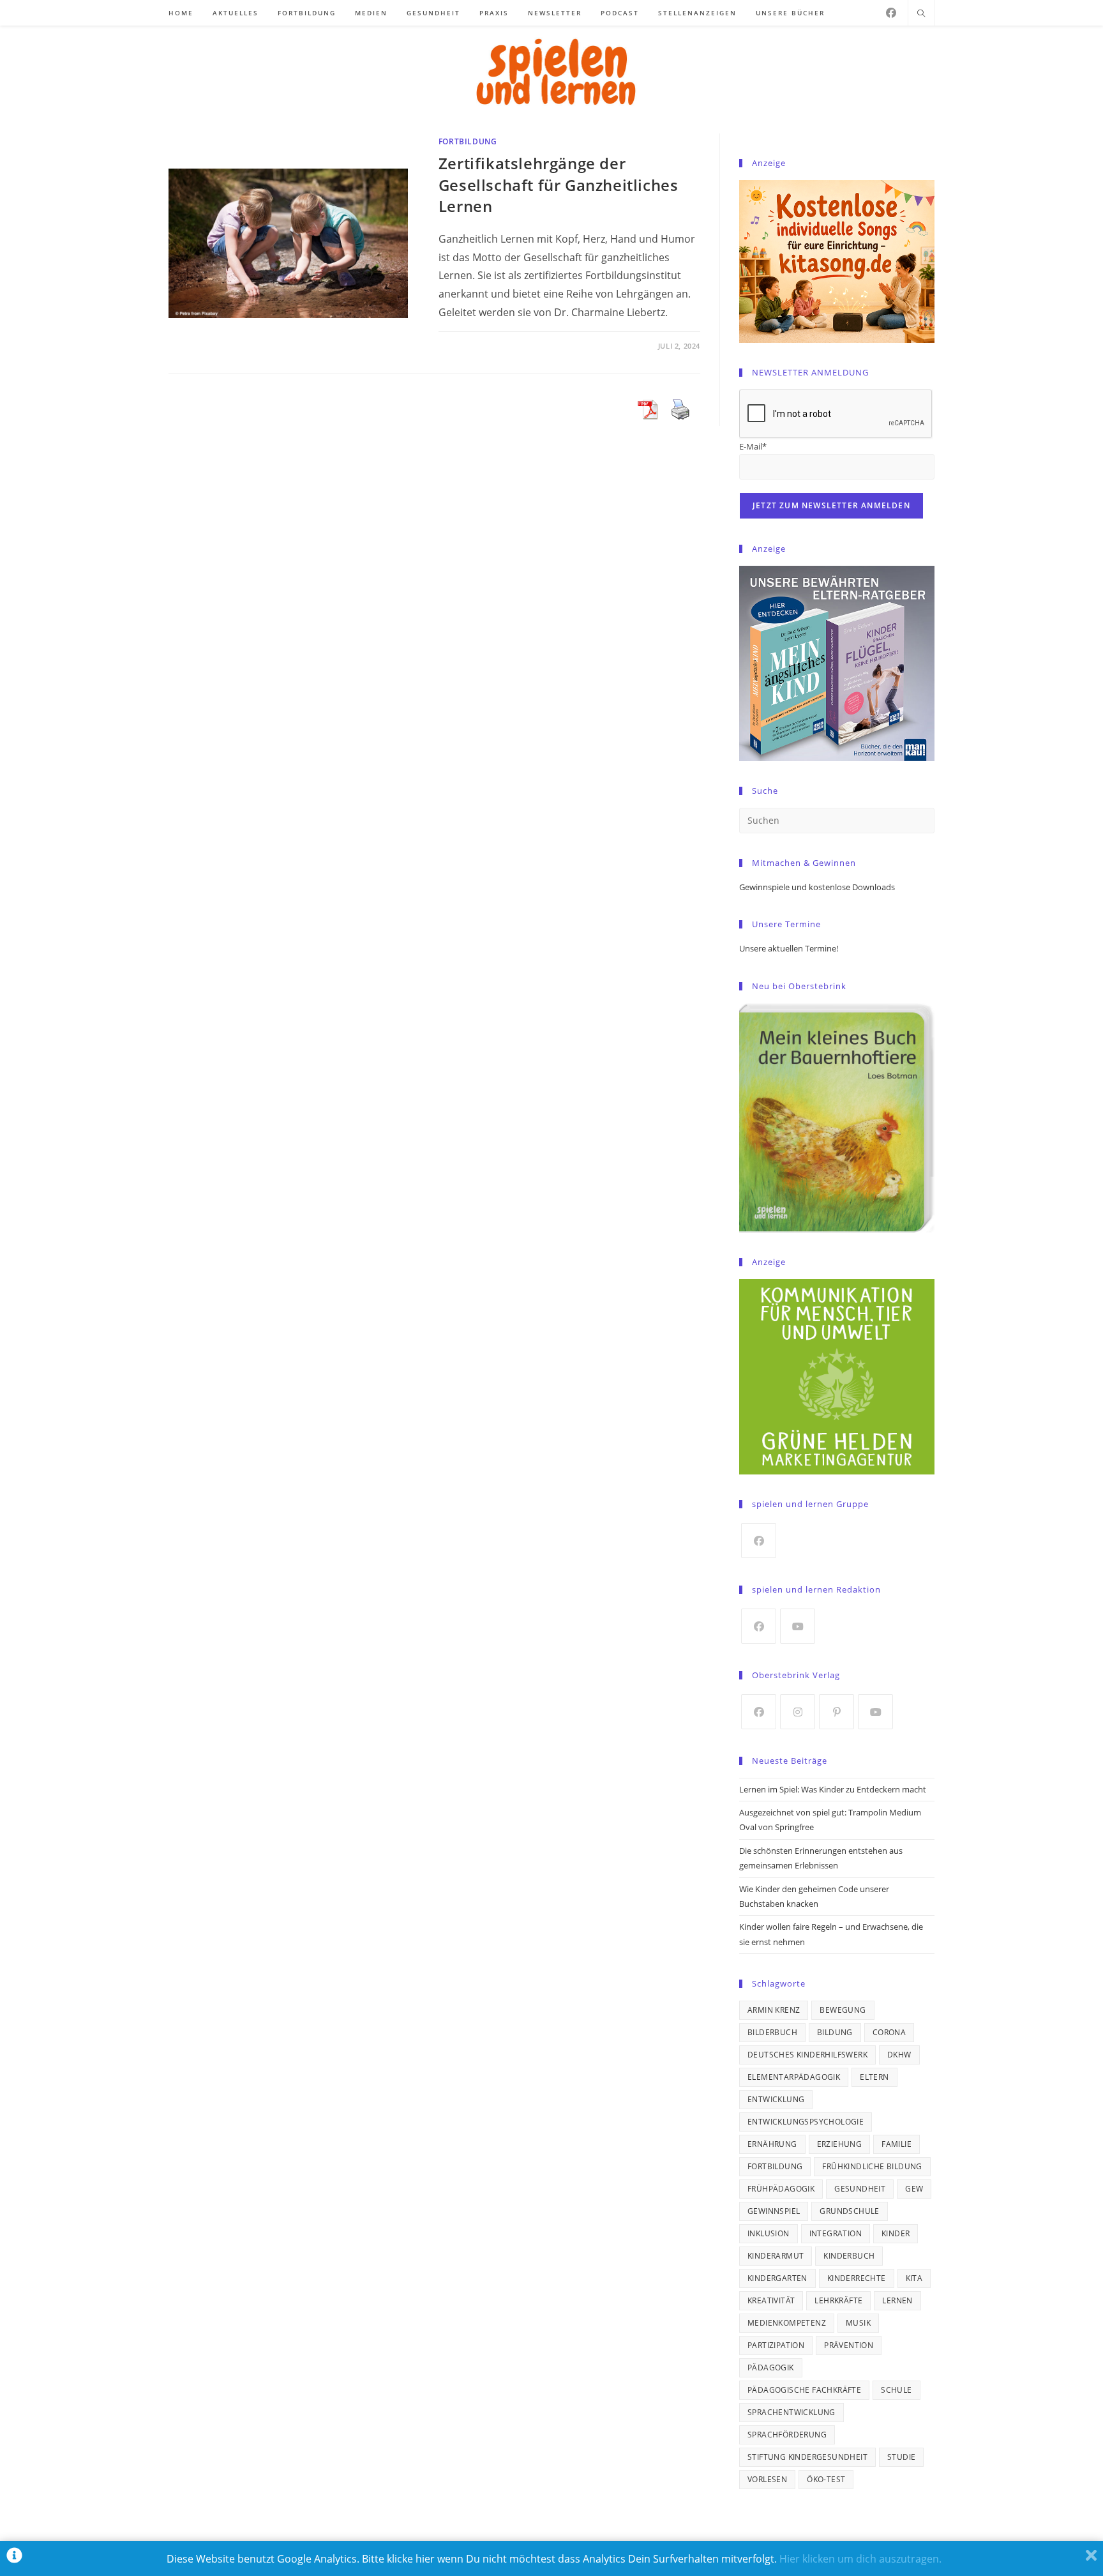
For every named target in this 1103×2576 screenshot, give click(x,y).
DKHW (899, 2055)
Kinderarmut (776, 2256)
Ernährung (772, 2144)
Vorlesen (767, 2479)
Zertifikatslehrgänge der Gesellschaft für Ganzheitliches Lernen (559, 185)
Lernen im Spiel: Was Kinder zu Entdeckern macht (833, 1789)
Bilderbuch (772, 2032)
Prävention (849, 2345)
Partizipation (776, 2345)
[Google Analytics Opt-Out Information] (14, 2558)
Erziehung (840, 2144)
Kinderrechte (857, 2278)
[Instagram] (798, 1712)
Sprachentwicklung (792, 2412)
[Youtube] (798, 1626)
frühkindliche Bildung (872, 2166)
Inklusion (769, 2233)
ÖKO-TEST (826, 2479)
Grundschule (849, 2211)
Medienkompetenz (787, 2323)
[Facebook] (891, 13)
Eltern (874, 2077)
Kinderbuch (849, 2256)
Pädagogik (771, 2368)
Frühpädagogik (781, 2189)
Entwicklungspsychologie (806, 2122)
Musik (858, 2323)
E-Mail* (753, 446)
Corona (889, 2032)
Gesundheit (860, 2189)
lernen (897, 2300)
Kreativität (771, 2300)
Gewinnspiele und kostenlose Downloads (817, 887)
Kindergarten (777, 2278)
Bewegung (843, 2010)
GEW (914, 2189)
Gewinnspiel (774, 2211)
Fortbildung (468, 141)
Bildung (835, 2032)
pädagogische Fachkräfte (804, 2390)
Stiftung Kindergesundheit (807, 2457)
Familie (897, 2144)
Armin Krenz (774, 2010)
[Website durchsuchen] (921, 14)
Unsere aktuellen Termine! (789, 948)
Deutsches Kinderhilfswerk (807, 2055)
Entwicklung (776, 2099)
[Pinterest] (837, 1712)
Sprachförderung (787, 2435)
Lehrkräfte (838, 2300)
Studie (901, 2457)
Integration (836, 2233)
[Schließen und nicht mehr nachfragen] (1091, 2558)
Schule (896, 2390)
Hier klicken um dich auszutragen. (860, 2559)
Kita (914, 2278)
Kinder (896, 2233)
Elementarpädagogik (794, 2077)
